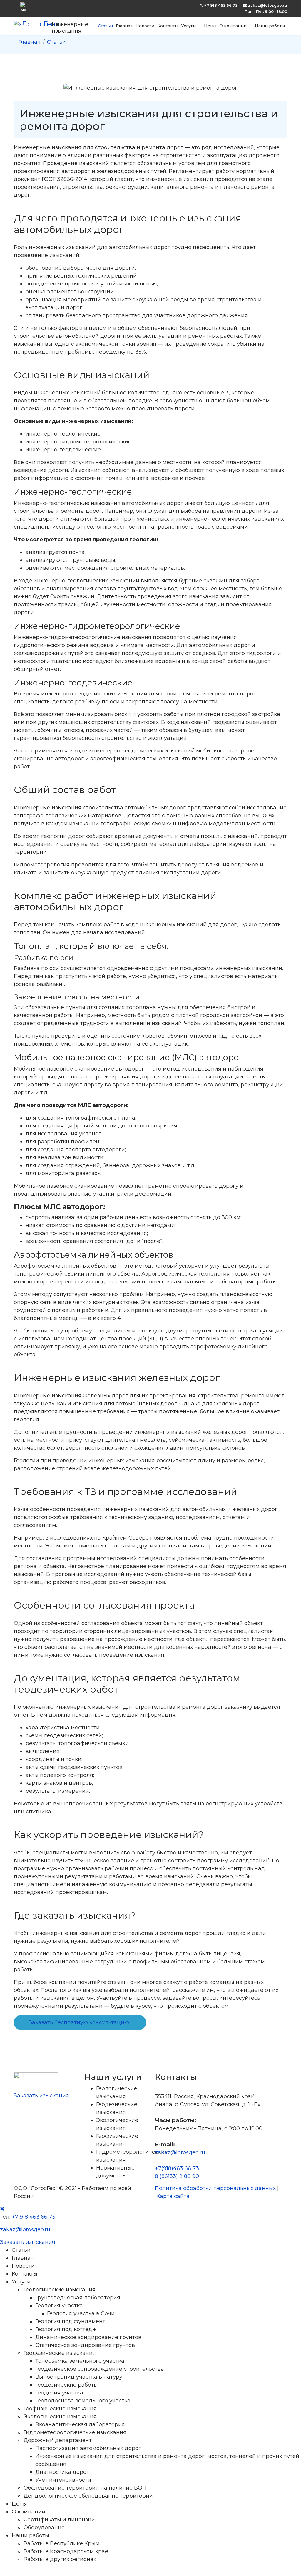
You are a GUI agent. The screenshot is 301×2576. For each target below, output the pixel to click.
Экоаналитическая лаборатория (80, 2424)
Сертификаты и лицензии (59, 2520)
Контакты (168, 26)
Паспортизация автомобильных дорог (88, 2448)
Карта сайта (173, 2196)
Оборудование (44, 2528)
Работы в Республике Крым (62, 2543)
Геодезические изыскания (60, 2353)
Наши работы (270, 26)
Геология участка (59, 2306)
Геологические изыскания (60, 2290)
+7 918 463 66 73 (221, 5)
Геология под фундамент (70, 2321)
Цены (210, 26)
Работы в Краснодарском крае (66, 2551)
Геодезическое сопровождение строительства (100, 2369)
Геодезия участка (59, 2393)
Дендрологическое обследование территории (88, 2496)
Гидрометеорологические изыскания (75, 2432)
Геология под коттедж (66, 2329)
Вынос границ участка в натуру (79, 2377)
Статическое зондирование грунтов (85, 2345)
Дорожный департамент (58, 2440)
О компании (233, 26)
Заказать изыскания (41, 2096)
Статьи (105, 26)
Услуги (188, 26)
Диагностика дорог (62, 2472)
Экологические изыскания (60, 2417)
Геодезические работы (67, 2385)
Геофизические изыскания (60, 2409)
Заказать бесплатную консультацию (79, 2022)
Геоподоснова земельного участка (83, 2401)
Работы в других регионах (60, 2559)
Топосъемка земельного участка (80, 2361)
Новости (145, 26)
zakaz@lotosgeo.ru (268, 5)
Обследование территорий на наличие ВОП (85, 2488)
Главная (124, 26)
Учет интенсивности (63, 2480)
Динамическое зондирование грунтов (88, 2337)
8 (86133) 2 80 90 (177, 2176)
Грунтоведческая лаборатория (78, 2298)
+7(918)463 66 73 (177, 2168)
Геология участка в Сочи (81, 2313)
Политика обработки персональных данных (215, 2188)
